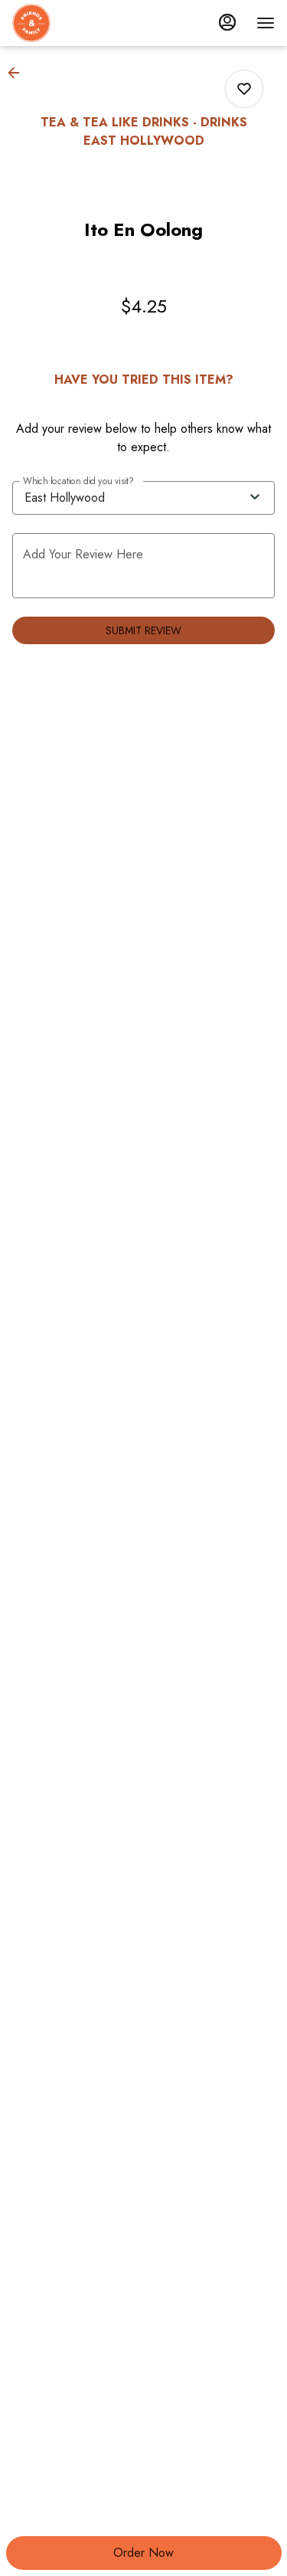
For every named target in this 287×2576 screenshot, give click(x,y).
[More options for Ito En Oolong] (244, 89)
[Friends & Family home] (81, 23)
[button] (18, 73)
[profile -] (227, 22)
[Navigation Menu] (266, 23)
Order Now (143, 2553)
